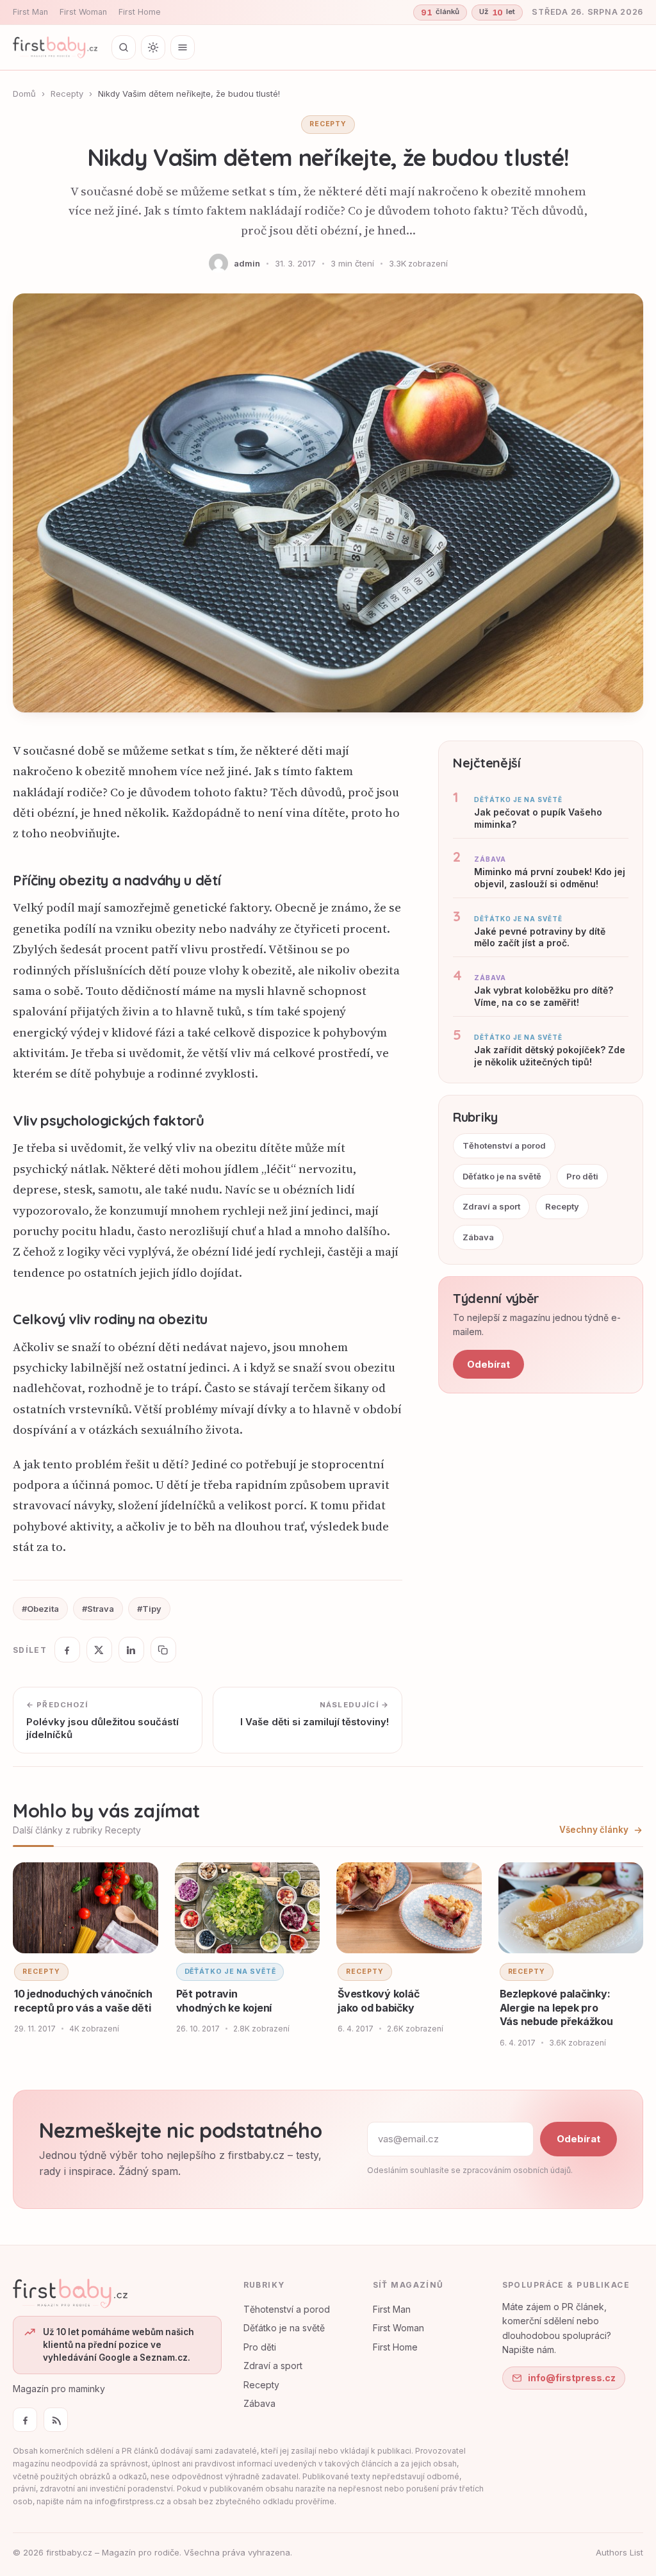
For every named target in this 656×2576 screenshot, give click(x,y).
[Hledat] (124, 47)
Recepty (67, 94)
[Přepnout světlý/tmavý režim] (153, 47)
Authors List (619, 2552)
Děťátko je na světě (502, 1176)
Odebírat (488, 1364)
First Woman (83, 12)
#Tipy (149, 1609)
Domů (24, 94)
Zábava (478, 1237)
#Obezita (40, 1609)
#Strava (98, 1609)
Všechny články (594, 1830)
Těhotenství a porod (504, 1145)
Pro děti (582, 1176)
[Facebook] (25, 2420)
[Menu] (183, 47)
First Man (30, 12)
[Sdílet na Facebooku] (67, 1650)
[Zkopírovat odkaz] (163, 1650)
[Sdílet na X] (99, 1650)
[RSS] (56, 2420)
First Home (140, 12)
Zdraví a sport (491, 1206)
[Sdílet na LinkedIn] (131, 1650)
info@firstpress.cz (572, 2378)
